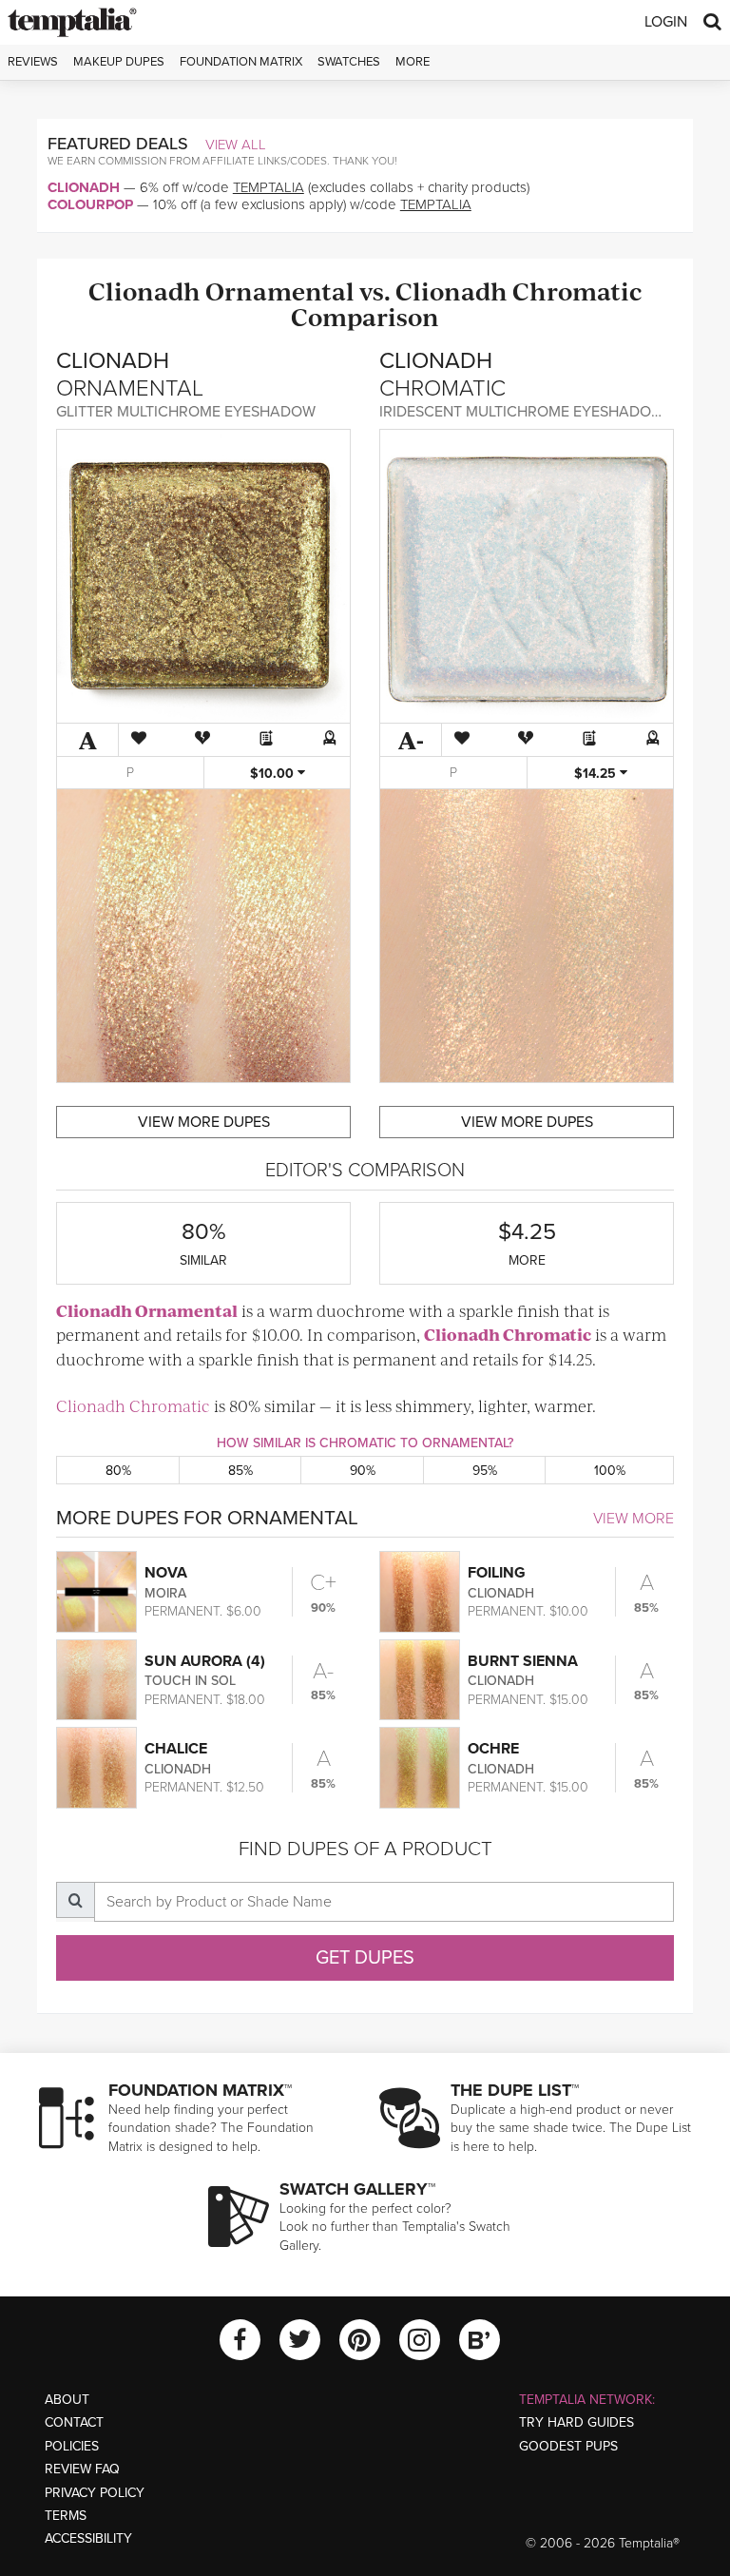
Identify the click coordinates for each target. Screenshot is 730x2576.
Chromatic (577, 291)
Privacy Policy (95, 2493)
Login (666, 22)
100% (610, 1471)
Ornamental (280, 291)
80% (118, 1471)
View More (634, 1519)
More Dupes (204, 1122)
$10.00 (274, 774)
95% (485, 1471)
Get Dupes (365, 1958)
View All (236, 145)
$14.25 (597, 774)
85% (240, 1471)
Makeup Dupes (119, 62)
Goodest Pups (568, 2446)
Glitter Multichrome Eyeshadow (186, 412)
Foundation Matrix (241, 62)
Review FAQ (82, 2469)
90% (363, 1471)
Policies (72, 2446)
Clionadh (84, 187)
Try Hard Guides (576, 2422)
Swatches (349, 62)
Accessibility (88, 2538)
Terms (66, 2516)
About (67, 2400)
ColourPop (90, 204)
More (413, 62)
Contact (74, 2422)
